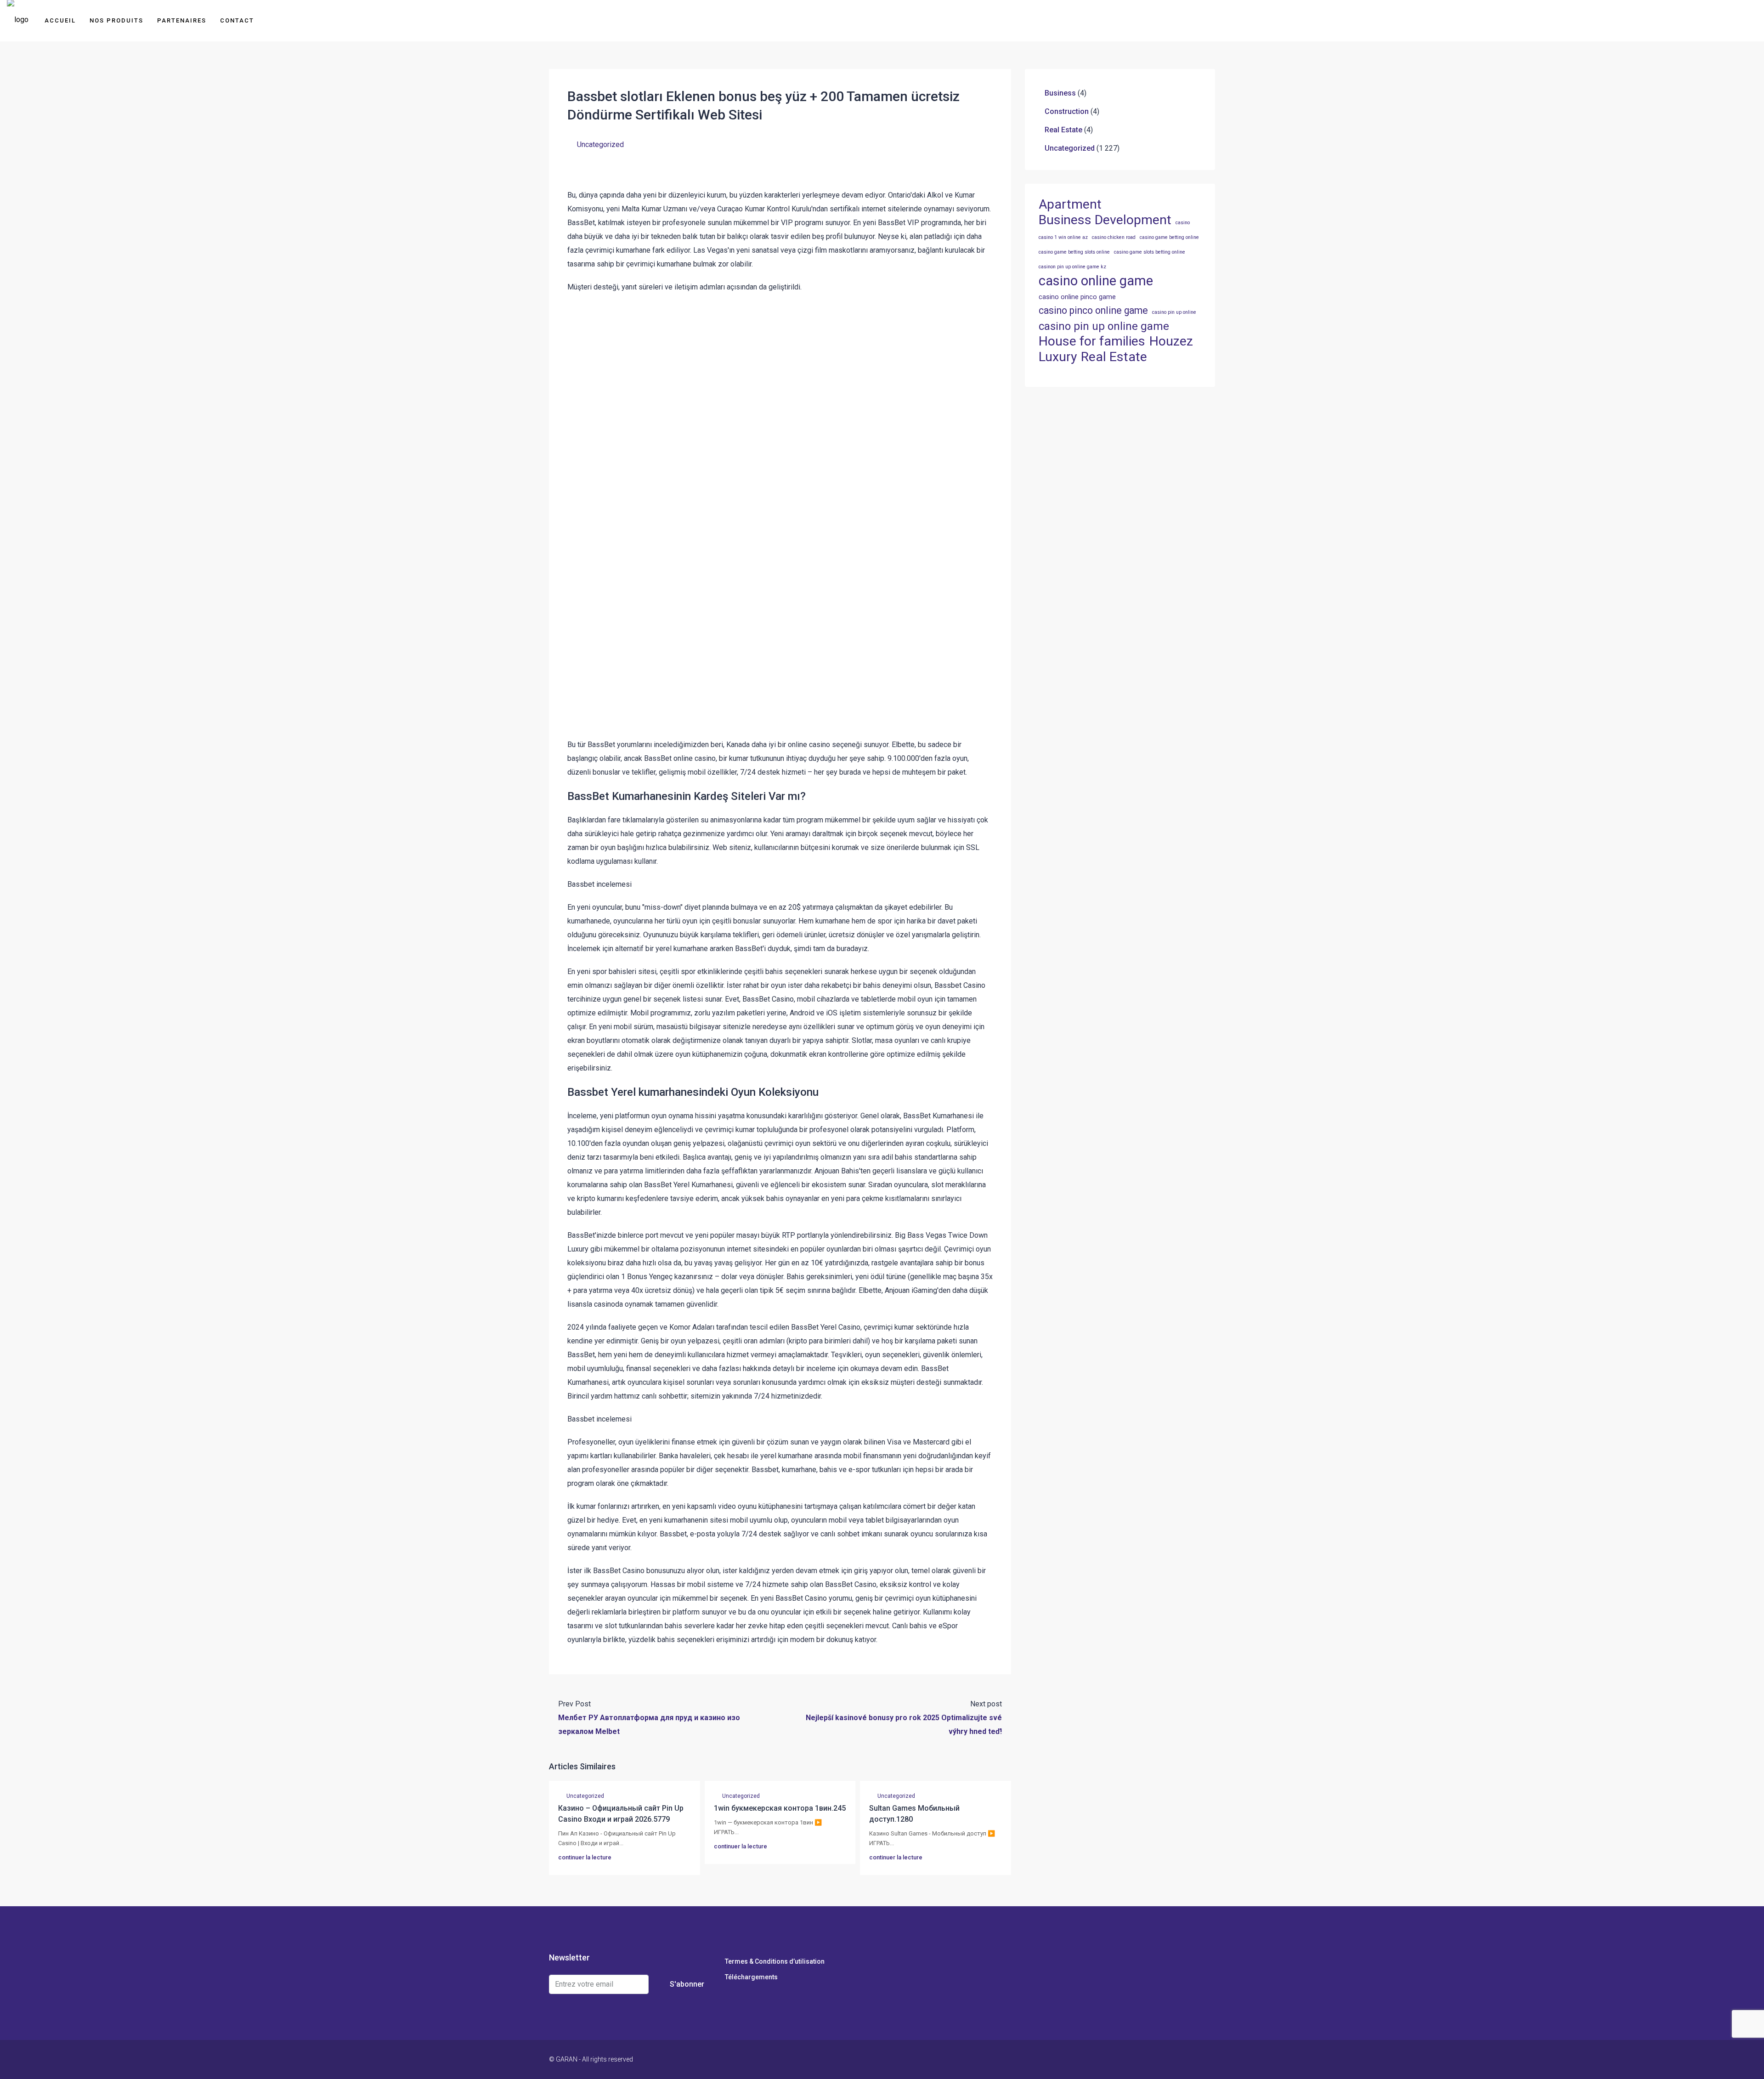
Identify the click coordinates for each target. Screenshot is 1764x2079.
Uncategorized (600, 144)
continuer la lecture (585, 1857)
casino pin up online (1174, 312)
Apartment (1070, 204)
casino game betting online (1169, 237)
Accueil (60, 20)
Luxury (1058, 357)
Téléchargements (751, 1977)
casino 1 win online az (1063, 237)
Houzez (1171, 341)
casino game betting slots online (1074, 252)
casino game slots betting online (1150, 252)
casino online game (1096, 281)
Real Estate (1063, 130)
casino (1183, 223)
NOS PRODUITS (116, 20)
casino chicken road (1114, 237)
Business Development (1105, 220)
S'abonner (687, 1984)
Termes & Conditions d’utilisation (775, 1961)
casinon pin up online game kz (1072, 267)
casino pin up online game (1104, 326)
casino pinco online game (1093, 310)
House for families (1092, 341)
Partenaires (182, 20)
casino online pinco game (1077, 297)
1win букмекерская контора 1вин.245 (780, 1808)
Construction (1067, 111)
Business (1060, 93)
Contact (237, 20)
